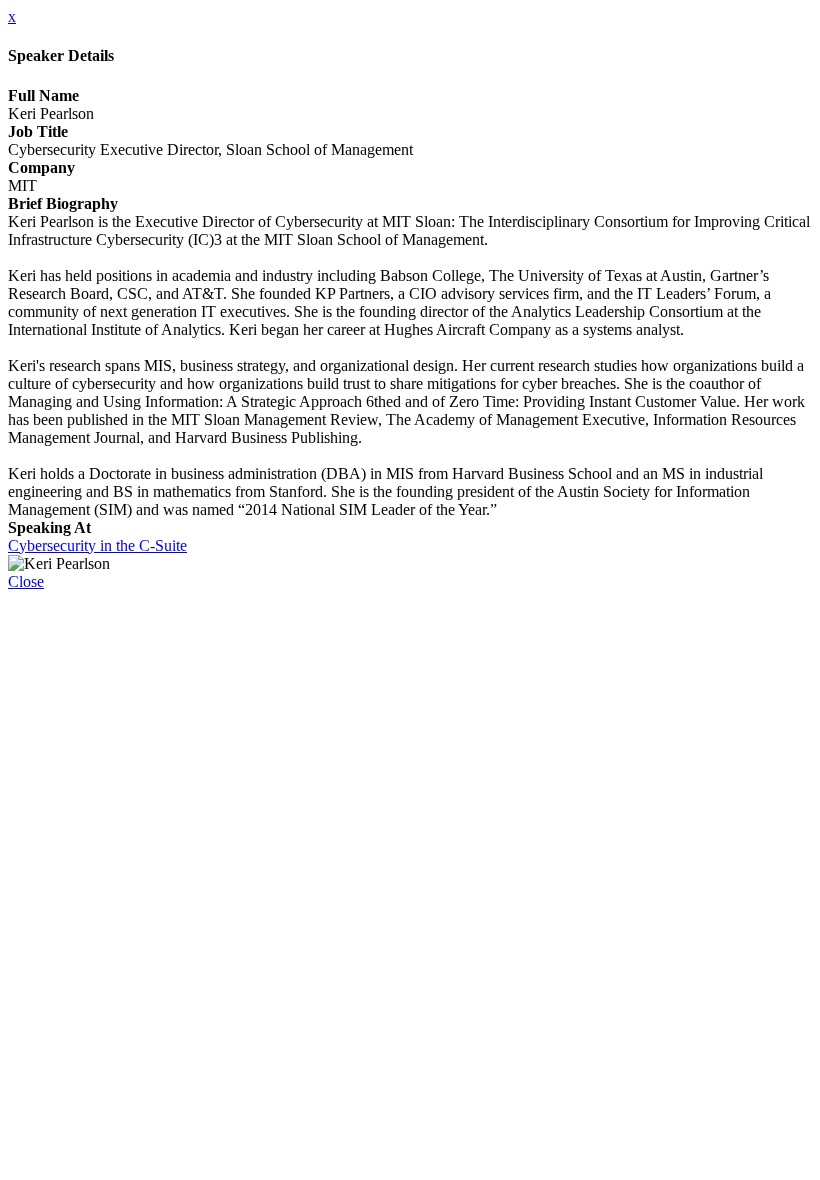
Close (26, 581)
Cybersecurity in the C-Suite (97, 545)
